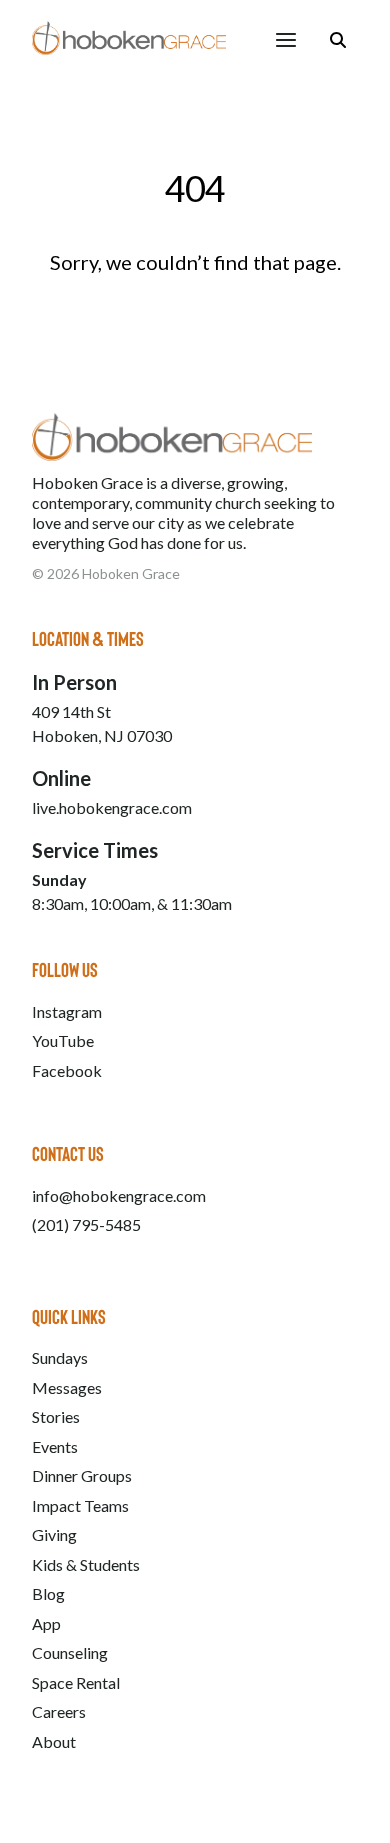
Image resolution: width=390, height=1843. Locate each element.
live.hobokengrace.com (112, 807)
